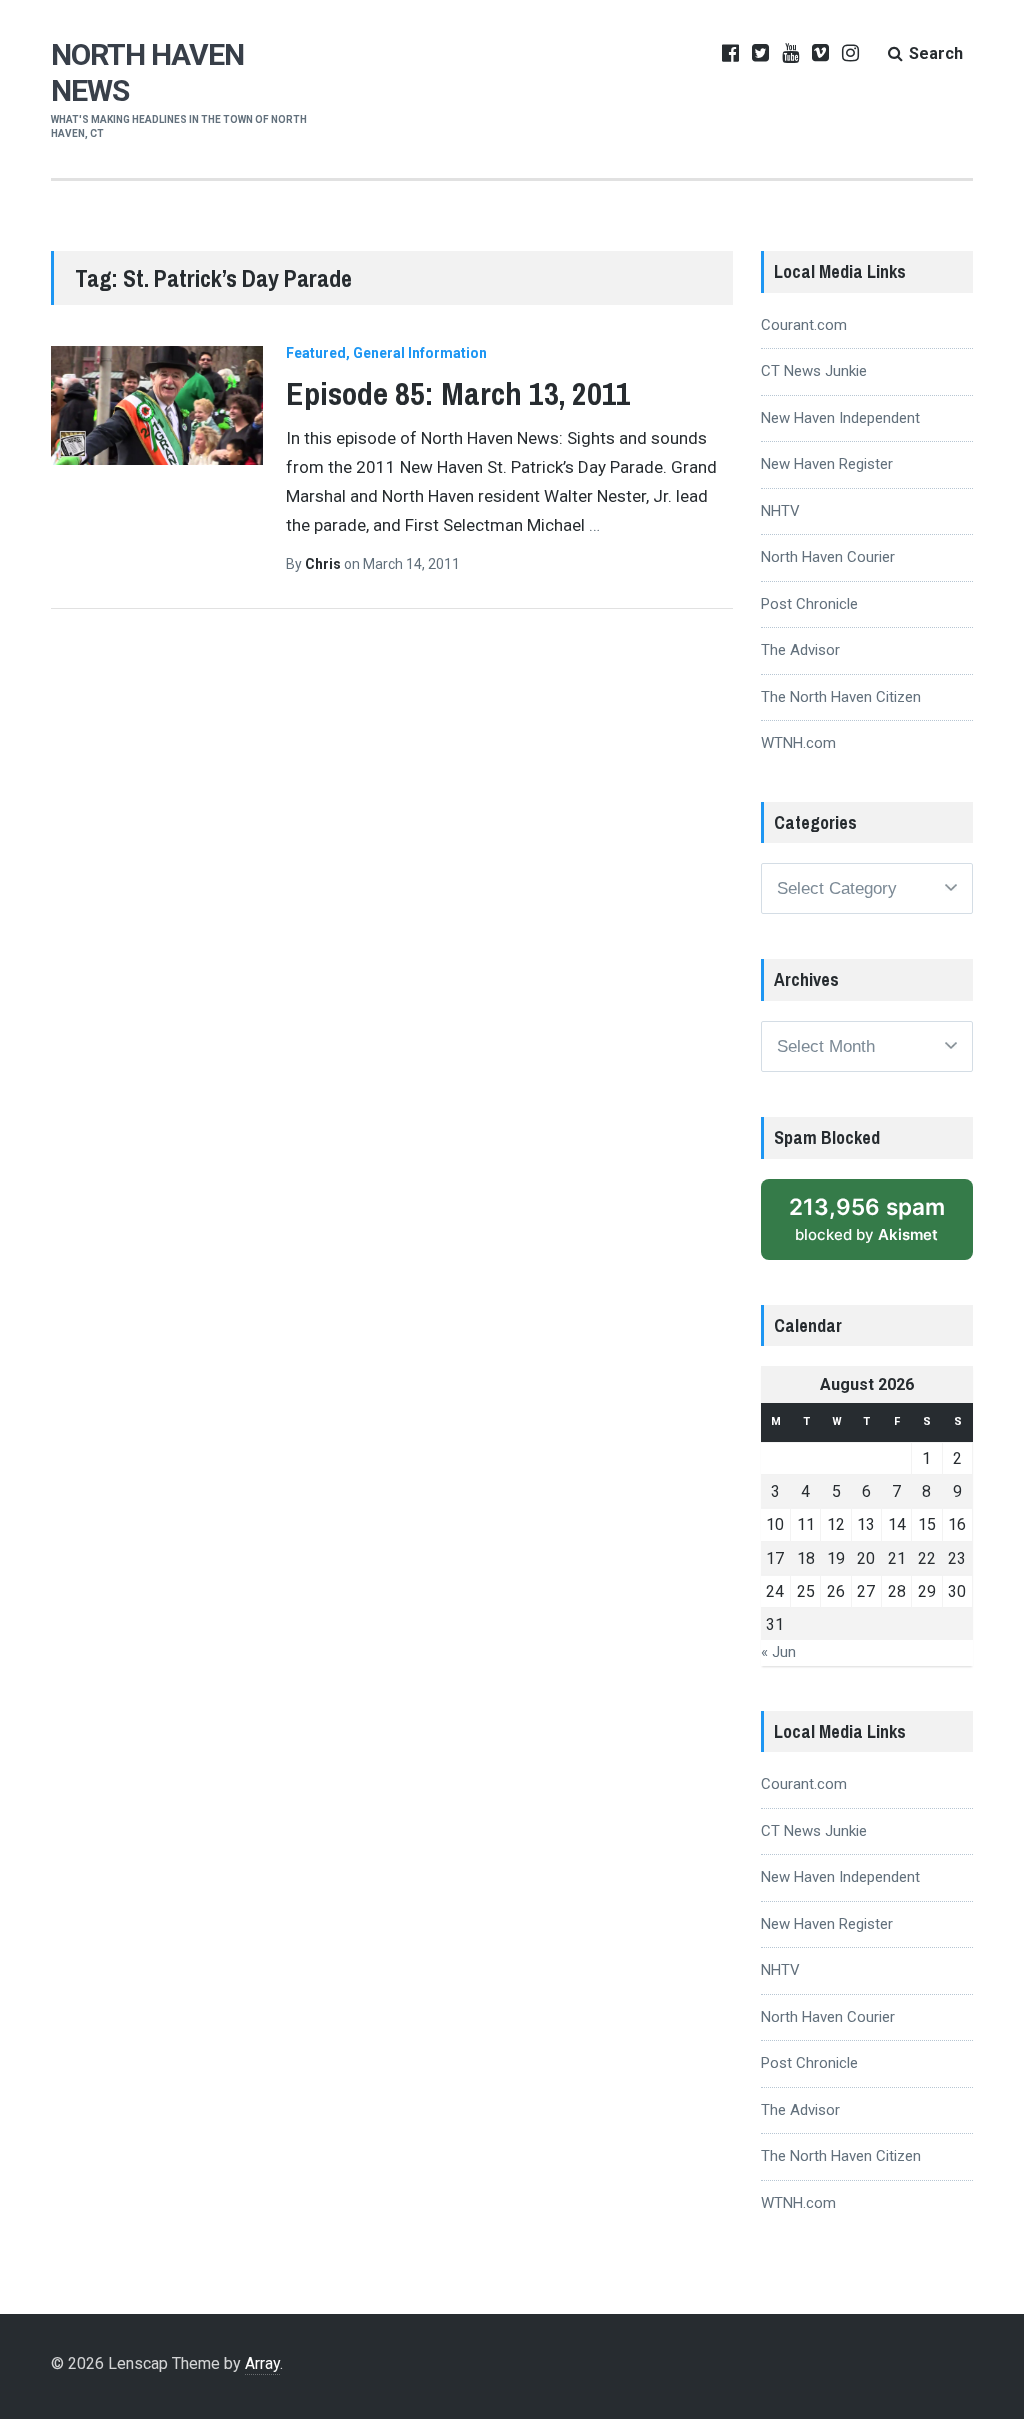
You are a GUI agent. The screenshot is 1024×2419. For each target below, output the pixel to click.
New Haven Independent (840, 418)
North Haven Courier (828, 557)
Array (262, 2363)
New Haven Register (827, 464)
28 (897, 1591)
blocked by (881, 1226)
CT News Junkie (814, 371)
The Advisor (800, 650)
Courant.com (804, 325)
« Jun (778, 1652)
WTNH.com (798, 743)
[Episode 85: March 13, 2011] (156, 405)
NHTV (780, 511)
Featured (316, 353)
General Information (420, 353)
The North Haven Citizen (841, 697)
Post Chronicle (809, 604)
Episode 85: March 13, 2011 (458, 393)
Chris (324, 564)
